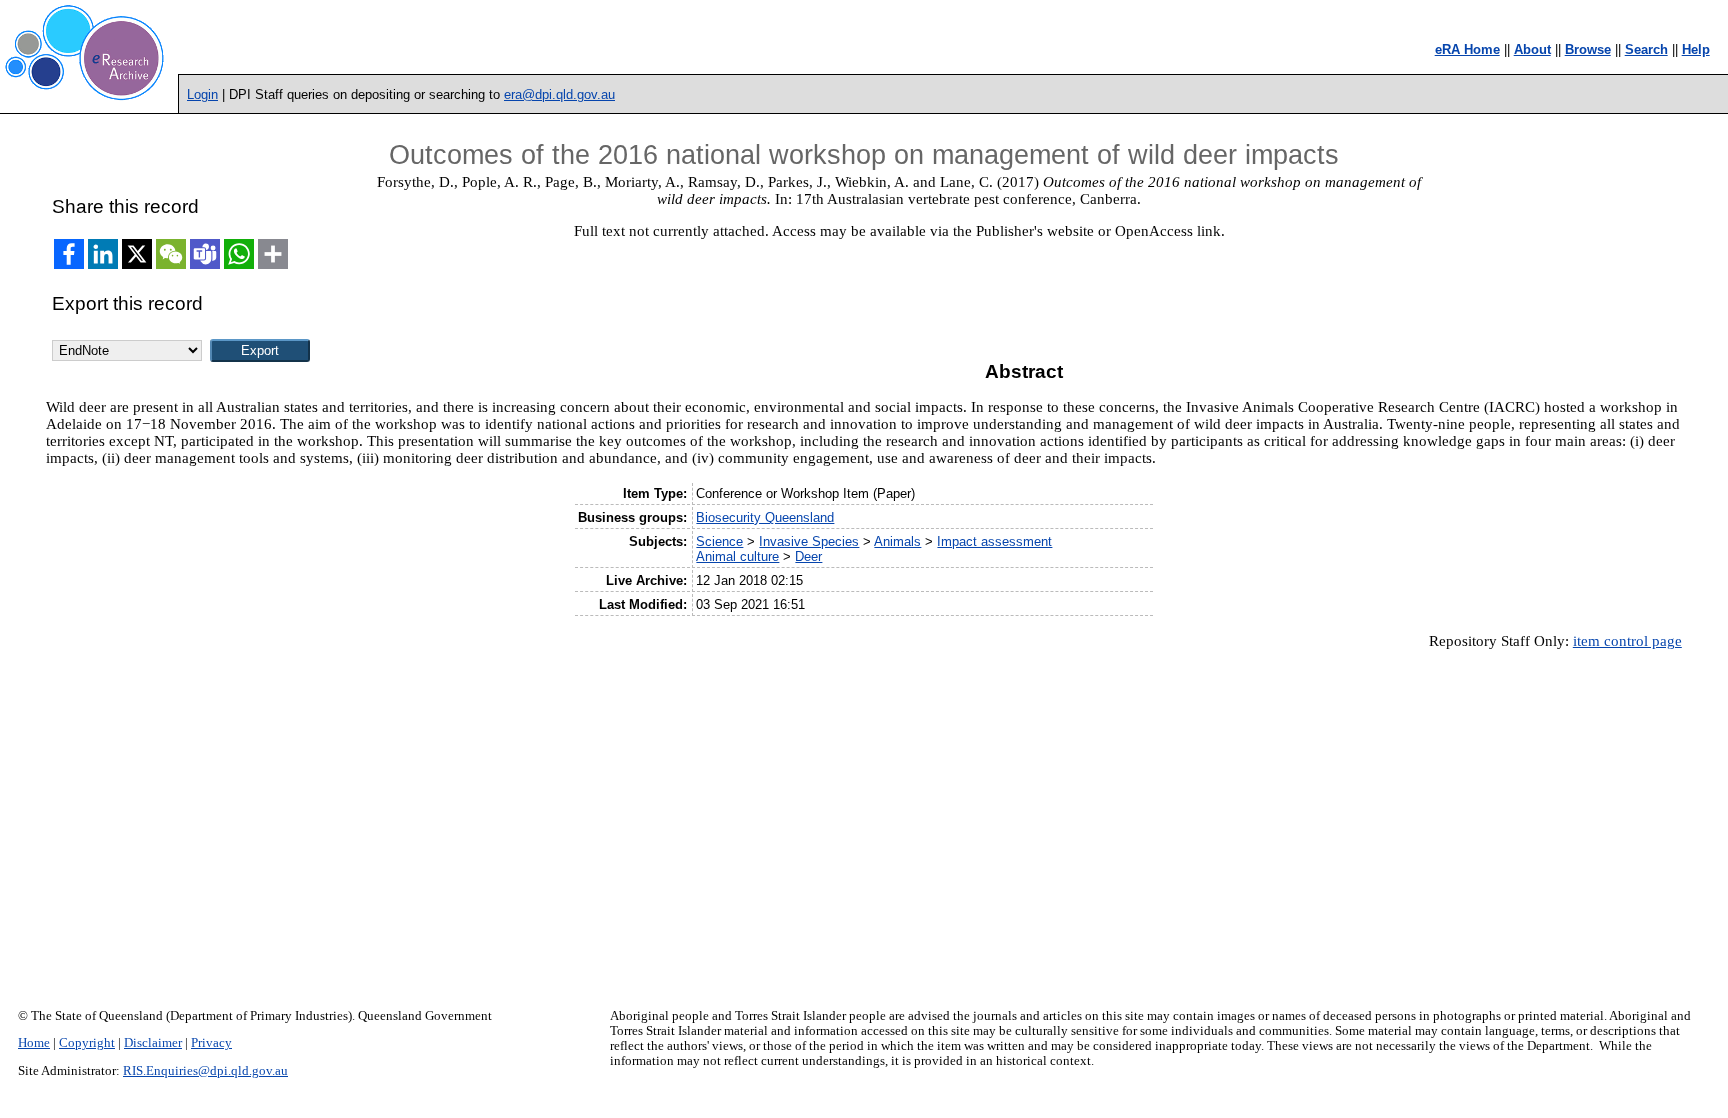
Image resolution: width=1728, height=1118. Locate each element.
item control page (1627, 641)
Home (34, 1043)
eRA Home (1467, 49)
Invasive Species (809, 541)
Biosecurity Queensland (765, 517)
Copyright (87, 1043)
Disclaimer (153, 1043)
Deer (808, 556)
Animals (897, 541)
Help (1696, 49)
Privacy (211, 1043)
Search (1646, 49)
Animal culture (737, 556)
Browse (1588, 49)
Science (719, 541)
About (1532, 49)
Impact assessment (994, 541)
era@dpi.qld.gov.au (559, 94)
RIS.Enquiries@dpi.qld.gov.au (205, 1071)
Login (202, 94)
